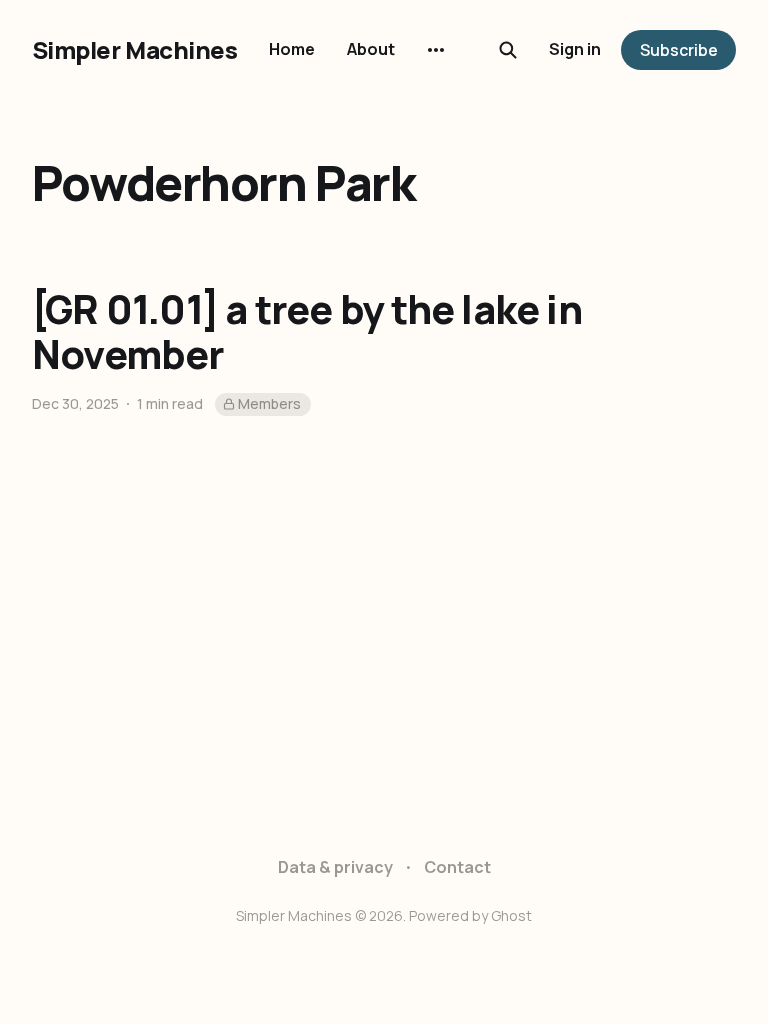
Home (292, 49)
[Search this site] (508, 50)
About (371, 49)
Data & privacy (335, 867)
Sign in (575, 49)
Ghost (511, 915)
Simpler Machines (134, 50)
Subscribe (679, 50)
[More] (436, 50)
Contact (457, 867)
